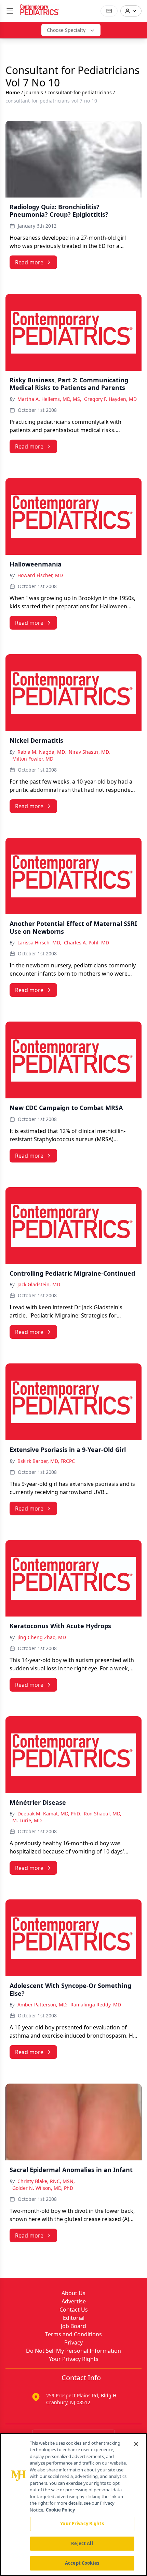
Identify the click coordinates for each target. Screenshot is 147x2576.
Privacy (73, 2342)
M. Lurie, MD (27, 1820)
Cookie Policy (60, 2510)
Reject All (82, 2543)
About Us (73, 2293)
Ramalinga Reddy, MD (96, 2005)
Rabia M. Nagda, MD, (42, 752)
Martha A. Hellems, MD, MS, (49, 399)
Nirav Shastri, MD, (89, 752)
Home (13, 92)
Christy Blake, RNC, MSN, (46, 2181)
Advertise (74, 2301)
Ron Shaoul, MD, (103, 1814)
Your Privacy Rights (74, 2359)
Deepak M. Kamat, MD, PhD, (49, 1814)
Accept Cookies (82, 2563)
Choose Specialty (66, 30)
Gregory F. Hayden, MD (110, 399)
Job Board (73, 2326)
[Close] (136, 2444)
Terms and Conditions (73, 2334)
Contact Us (74, 2310)
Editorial (74, 2318)
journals (34, 92)
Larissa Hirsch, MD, (39, 943)
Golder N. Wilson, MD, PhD (43, 2188)
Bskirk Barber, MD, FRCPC (46, 1461)
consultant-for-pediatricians (80, 92)
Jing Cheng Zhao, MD (42, 1637)
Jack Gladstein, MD (39, 1284)
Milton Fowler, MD (33, 759)
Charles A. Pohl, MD (86, 943)
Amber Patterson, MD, (43, 2005)
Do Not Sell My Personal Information (73, 2351)
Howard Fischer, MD (40, 575)
